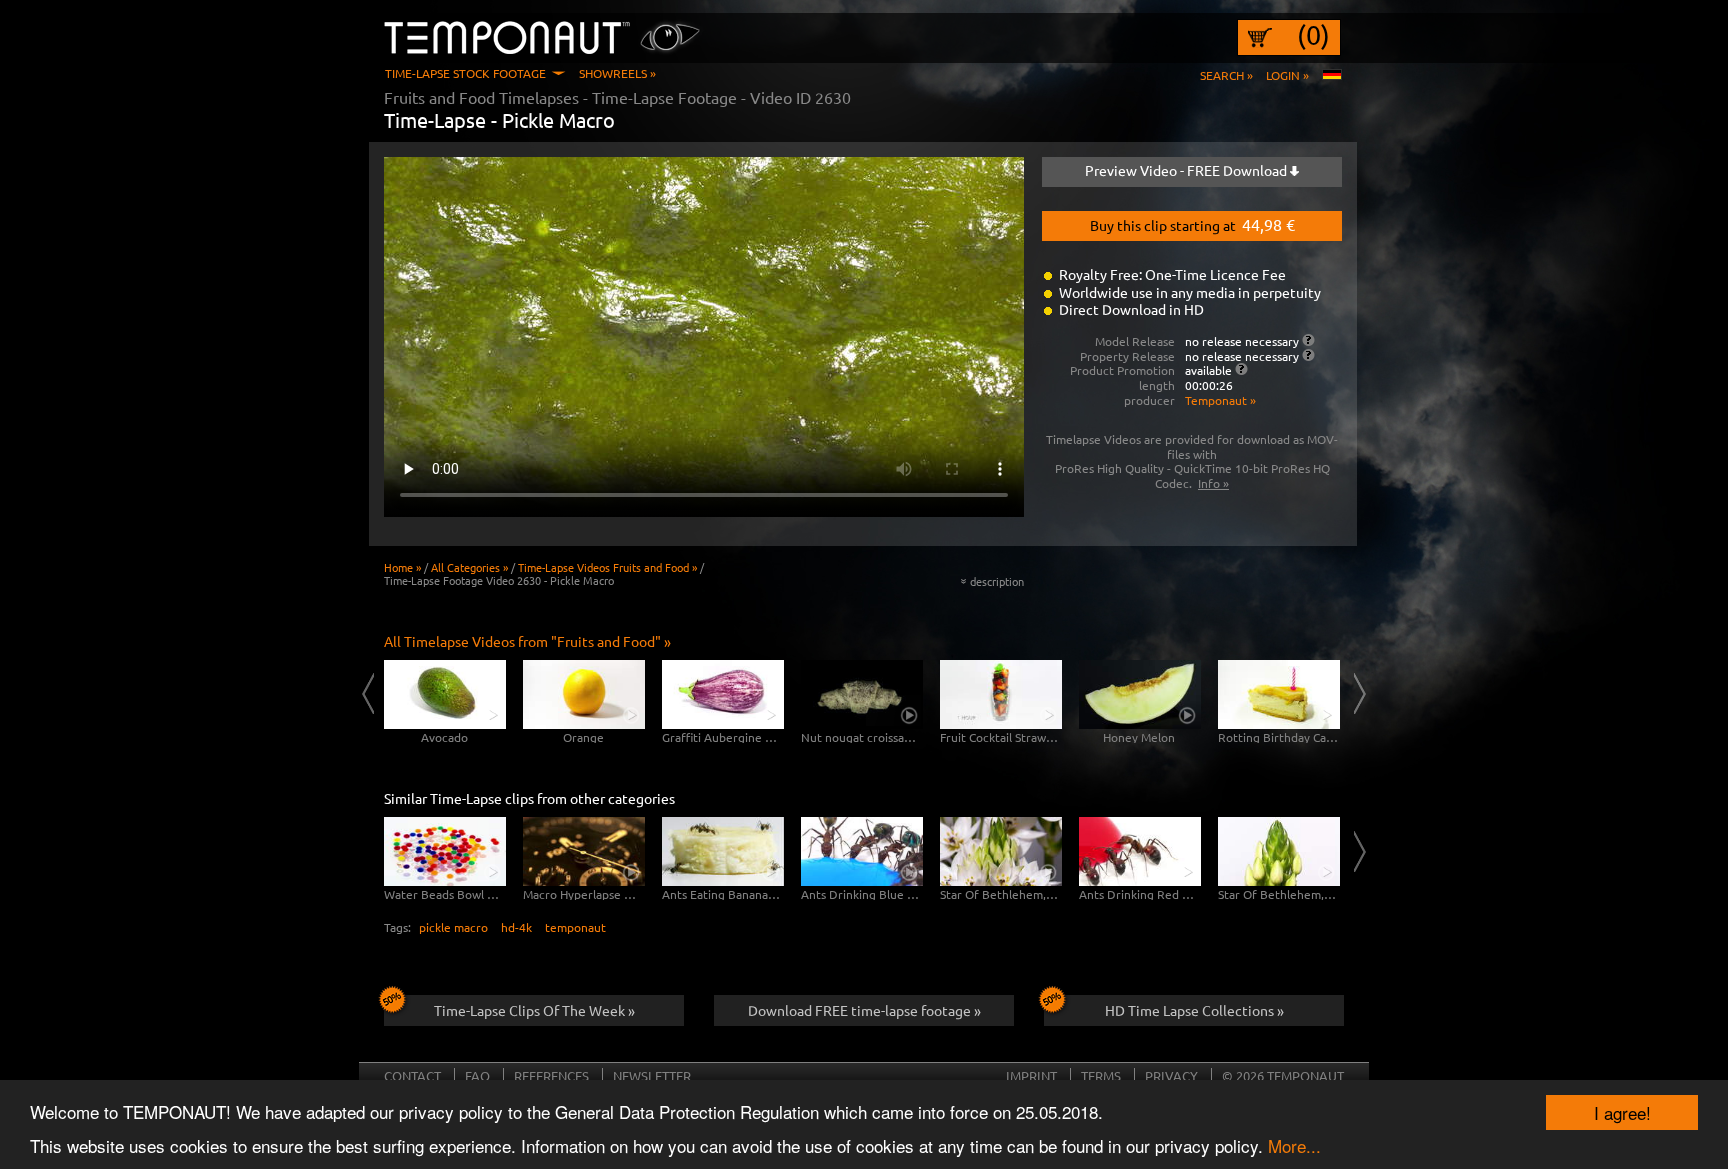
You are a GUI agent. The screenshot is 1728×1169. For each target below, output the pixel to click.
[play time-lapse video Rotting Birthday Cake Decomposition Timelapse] (1279, 694)
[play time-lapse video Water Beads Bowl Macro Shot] (445, 851)
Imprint (1031, 1075)
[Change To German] (1332, 75)
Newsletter (652, 1075)
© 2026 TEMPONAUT (1283, 1075)
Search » (1226, 75)
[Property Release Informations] (1308, 355)
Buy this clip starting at (1192, 224)
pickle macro (453, 927)
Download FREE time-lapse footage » (864, 1010)
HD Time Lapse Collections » (1194, 1010)
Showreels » (617, 73)
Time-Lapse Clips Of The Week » (534, 1010)
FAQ (477, 1075)
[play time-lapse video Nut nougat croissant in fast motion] (862, 694)
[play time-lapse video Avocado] (445, 694)
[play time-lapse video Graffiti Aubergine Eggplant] (723, 694)
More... (1294, 1145)
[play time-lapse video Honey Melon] (1140, 694)
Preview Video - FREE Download (1187, 170)
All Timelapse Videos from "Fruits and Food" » (527, 641)
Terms (1101, 1075)
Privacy (1171, 1075)
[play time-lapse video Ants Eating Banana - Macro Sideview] (723, 851)
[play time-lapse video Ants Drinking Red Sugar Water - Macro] (1140, 851)
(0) (1313, 35)
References (551, 1075)
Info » (1213, 483)
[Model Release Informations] (1308, 340)
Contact (412, 1075)
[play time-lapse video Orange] (584, 694)
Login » (1287, 75)
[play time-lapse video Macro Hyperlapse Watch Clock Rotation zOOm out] (584, 851)
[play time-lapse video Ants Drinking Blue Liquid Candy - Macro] (862, 851)
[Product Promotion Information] (1241, 369)
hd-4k (516, 927)
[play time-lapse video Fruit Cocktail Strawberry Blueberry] (1001, 694)
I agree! (1622, 1112)
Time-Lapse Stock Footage (465, 73)
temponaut (575, 927)
